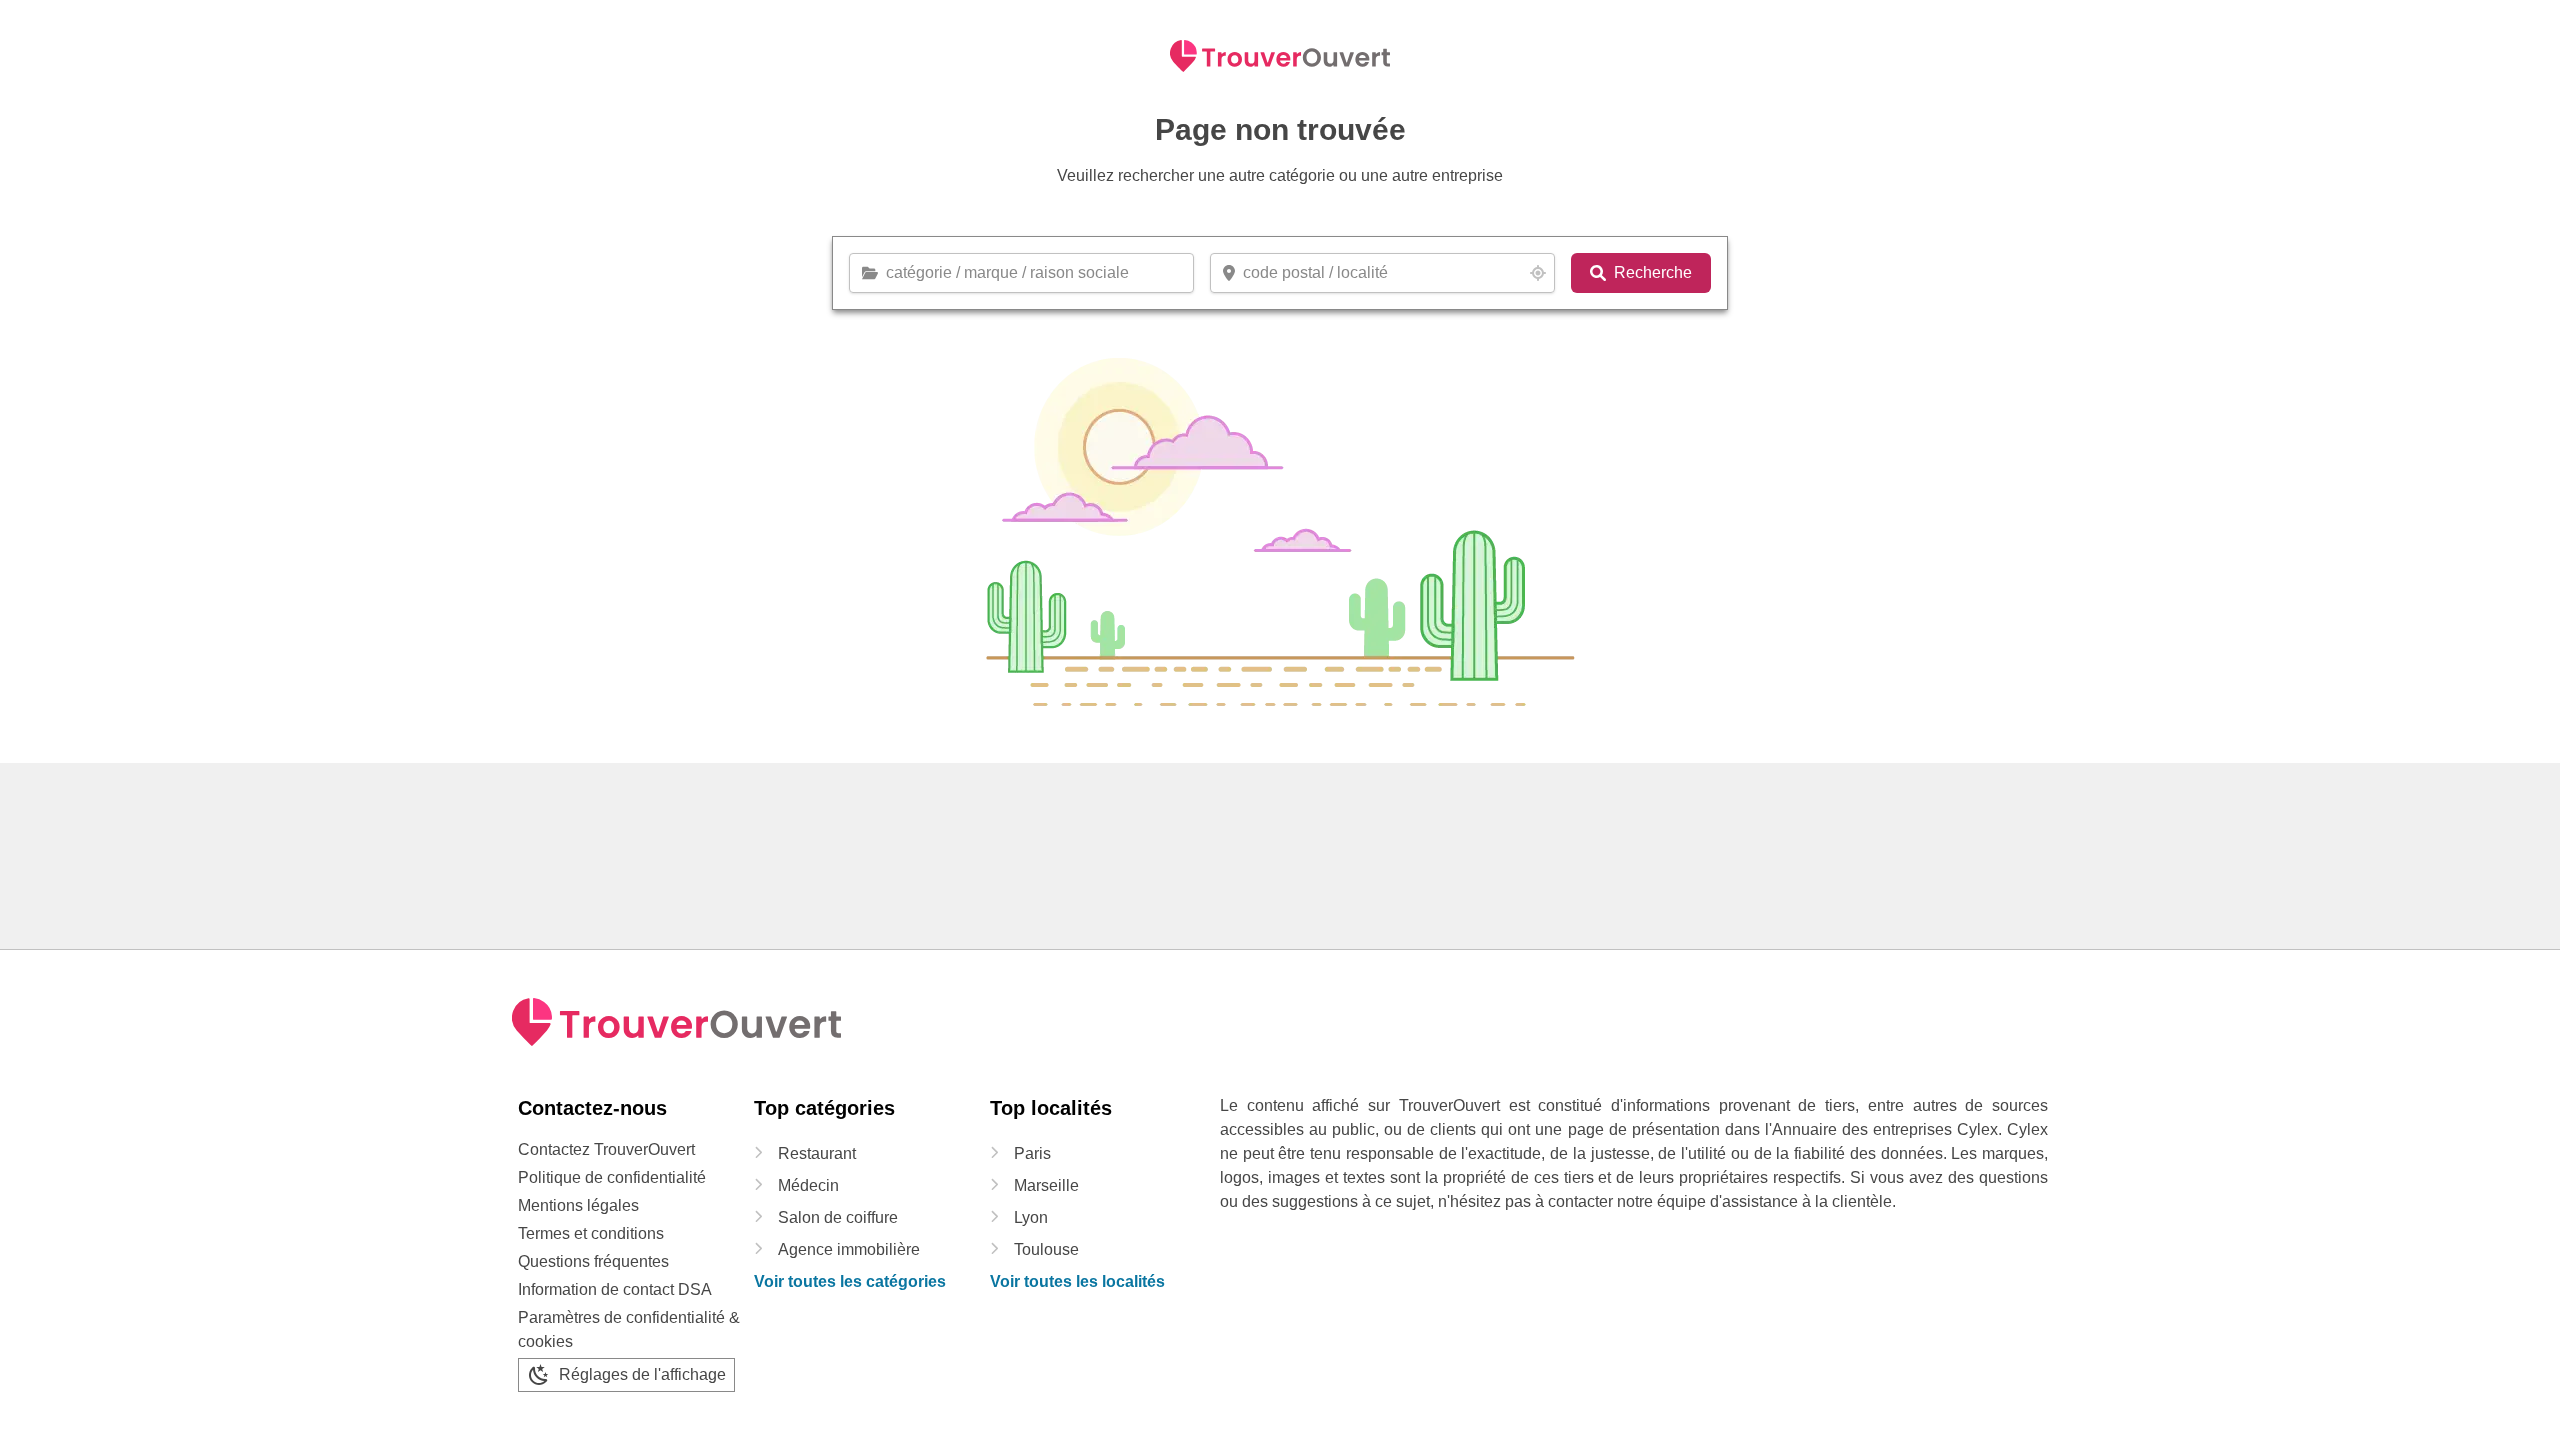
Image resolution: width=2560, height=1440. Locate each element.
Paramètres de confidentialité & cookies (629, 1329)
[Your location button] (1538, 273)
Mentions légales (578, 1205)
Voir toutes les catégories (850, 1281)
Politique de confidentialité (612, 1177)
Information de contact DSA (615, 1289)
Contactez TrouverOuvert (606, 1149)
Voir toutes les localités (1077, 1281)
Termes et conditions (591, 1233)
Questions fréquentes (593, 1261)
